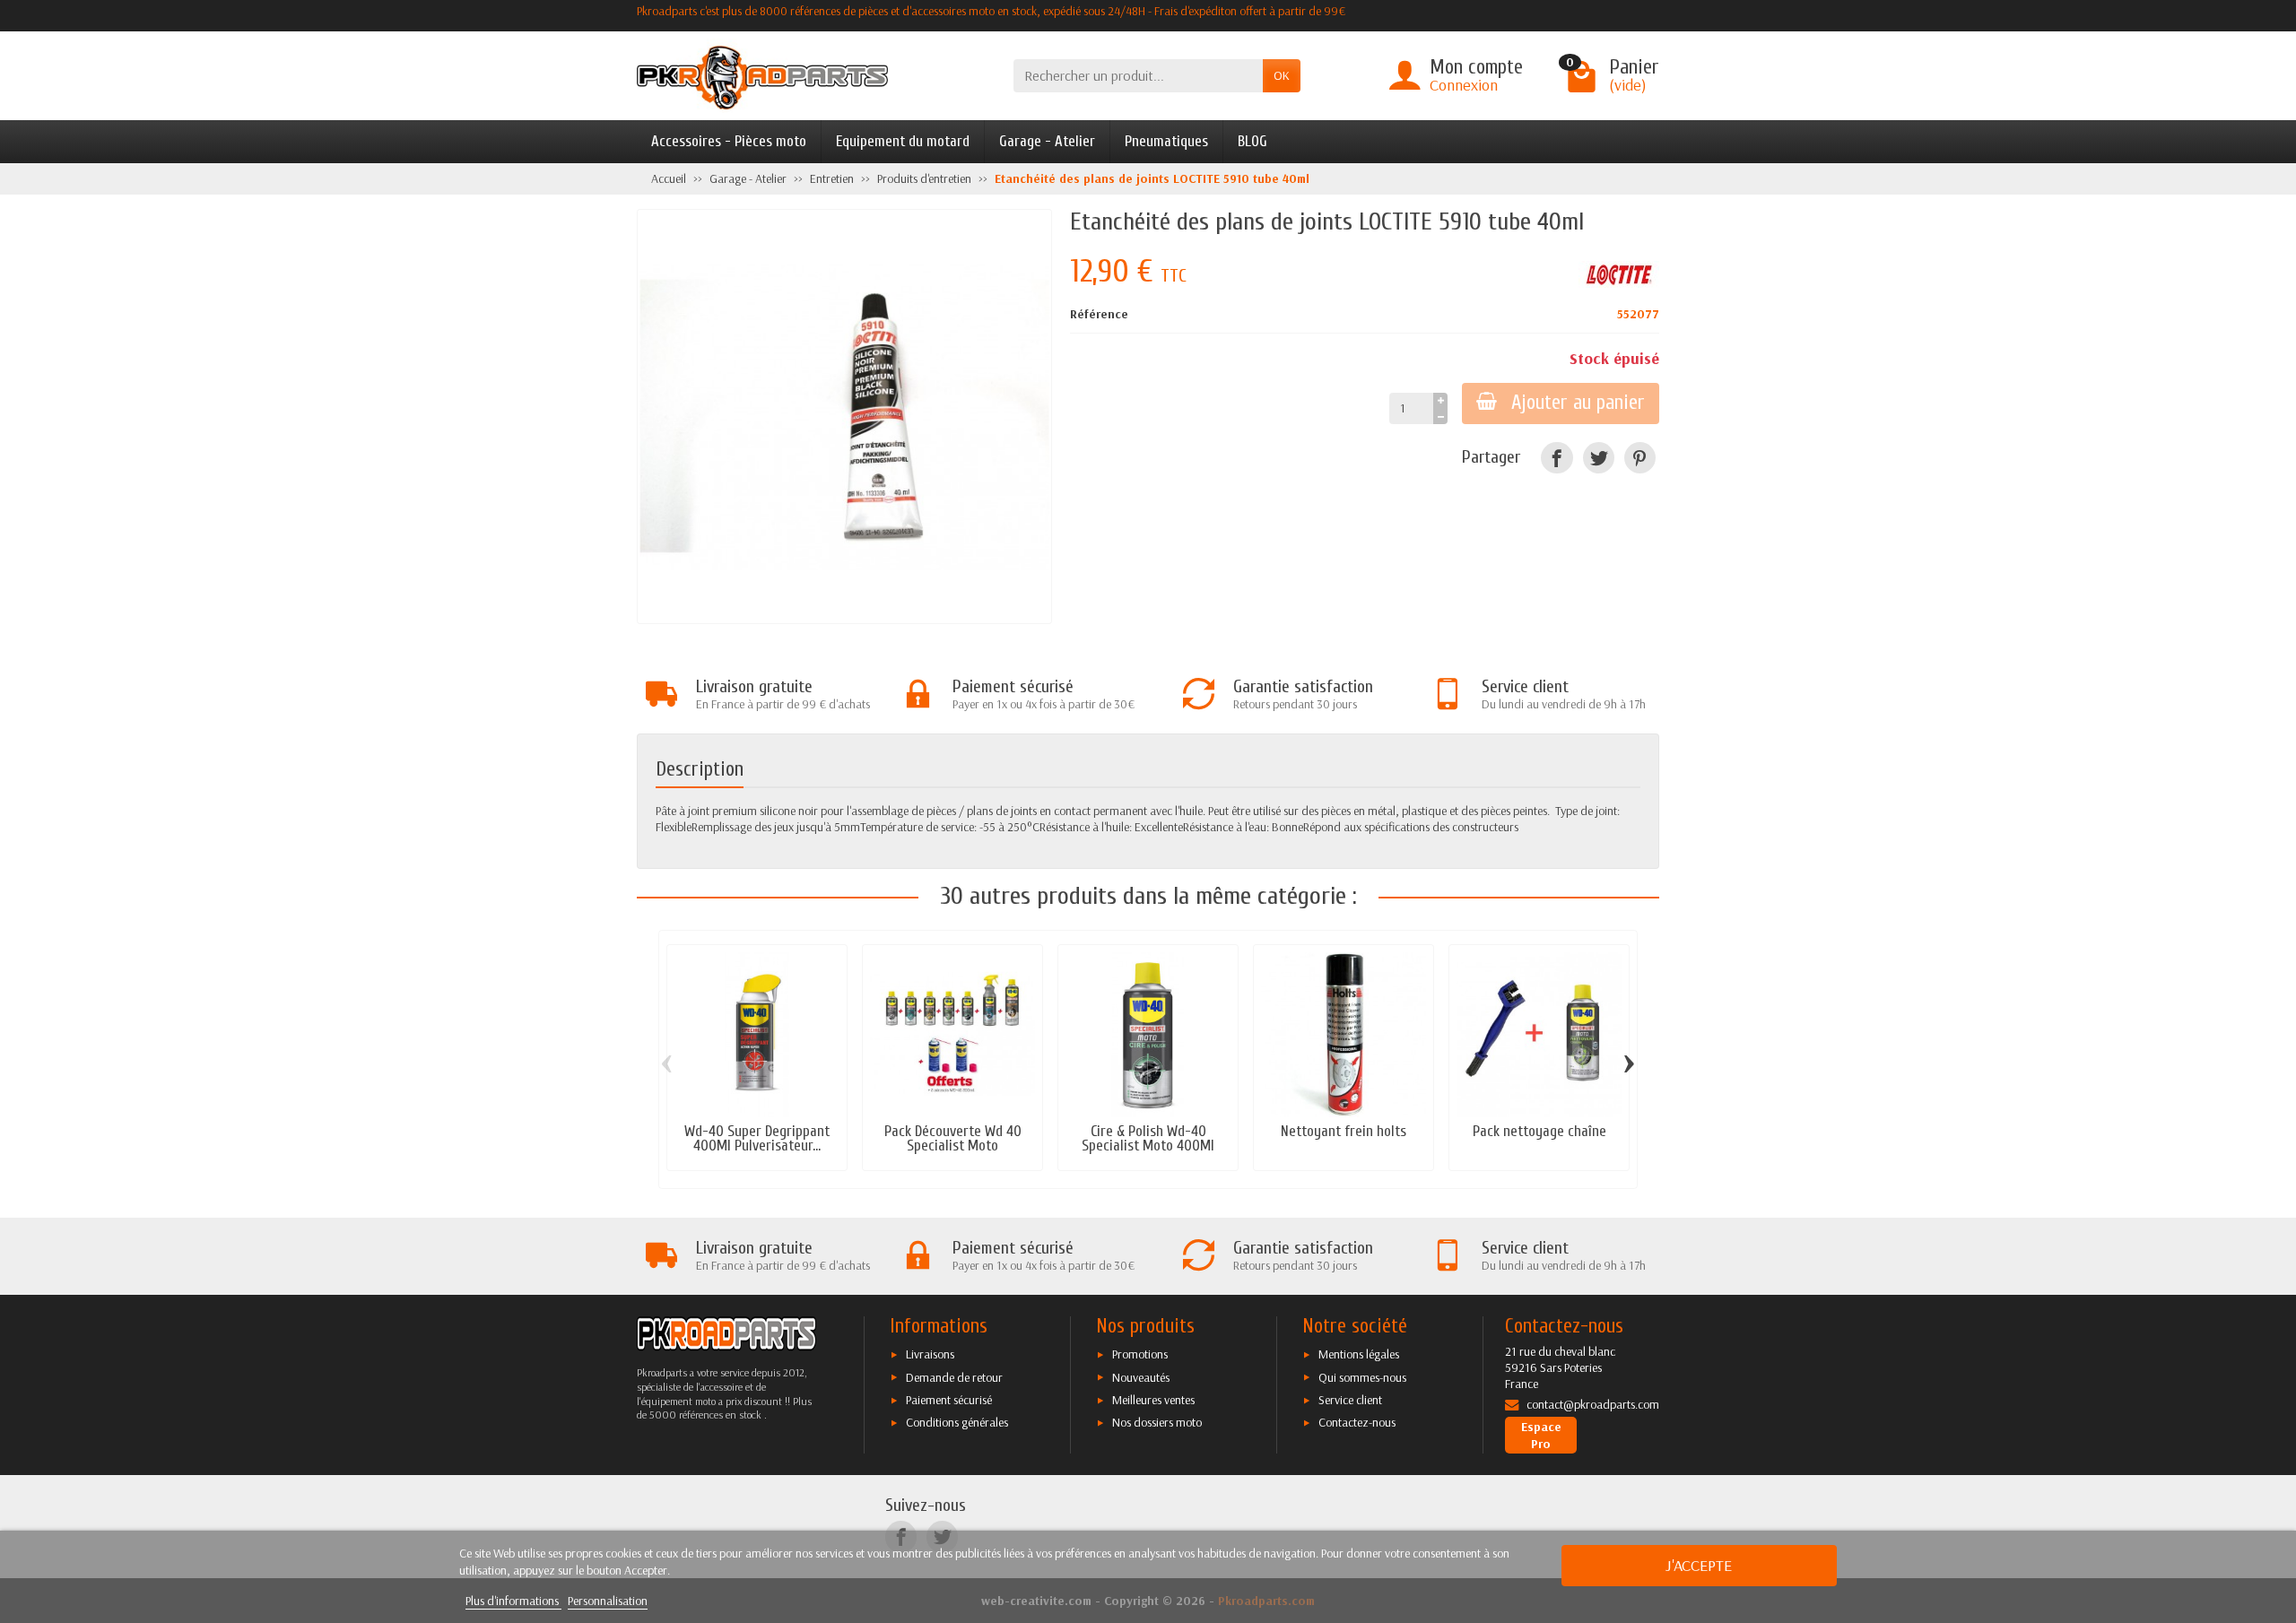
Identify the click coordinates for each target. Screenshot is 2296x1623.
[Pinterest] (1640, 458)
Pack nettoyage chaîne (1539, 1131)
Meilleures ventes (1153, 1400)
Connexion (1464, 85)
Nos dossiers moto (1157, 1422)
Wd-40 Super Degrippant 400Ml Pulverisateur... (757, 1139)
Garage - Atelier (1047, 141)
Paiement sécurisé (949, 1400)
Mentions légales (1359, 1354)
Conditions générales (957, 1422)
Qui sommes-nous (1362, 1377)
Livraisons (930, 1354)
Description (700, 769)
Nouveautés (1141, 1377)
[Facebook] (1557, 458)
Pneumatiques (1166, 141)
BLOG (1252, 141)
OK (1282, 75)
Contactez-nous (1357, 1422)
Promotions (1140, 1354)
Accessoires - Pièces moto (729, 141)
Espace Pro (1541, 1435)
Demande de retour (954, 1377)
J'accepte (1699, 1565)
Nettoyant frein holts (1344, 1131)
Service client (1350, 1400)
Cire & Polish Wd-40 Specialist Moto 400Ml (1148, 1139)
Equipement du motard (903, 141)
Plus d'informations (513, 1601)
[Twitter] (1599, 458)
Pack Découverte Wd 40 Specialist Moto (953, 1139)
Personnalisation (608, 1601)
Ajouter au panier (1578, 403)
